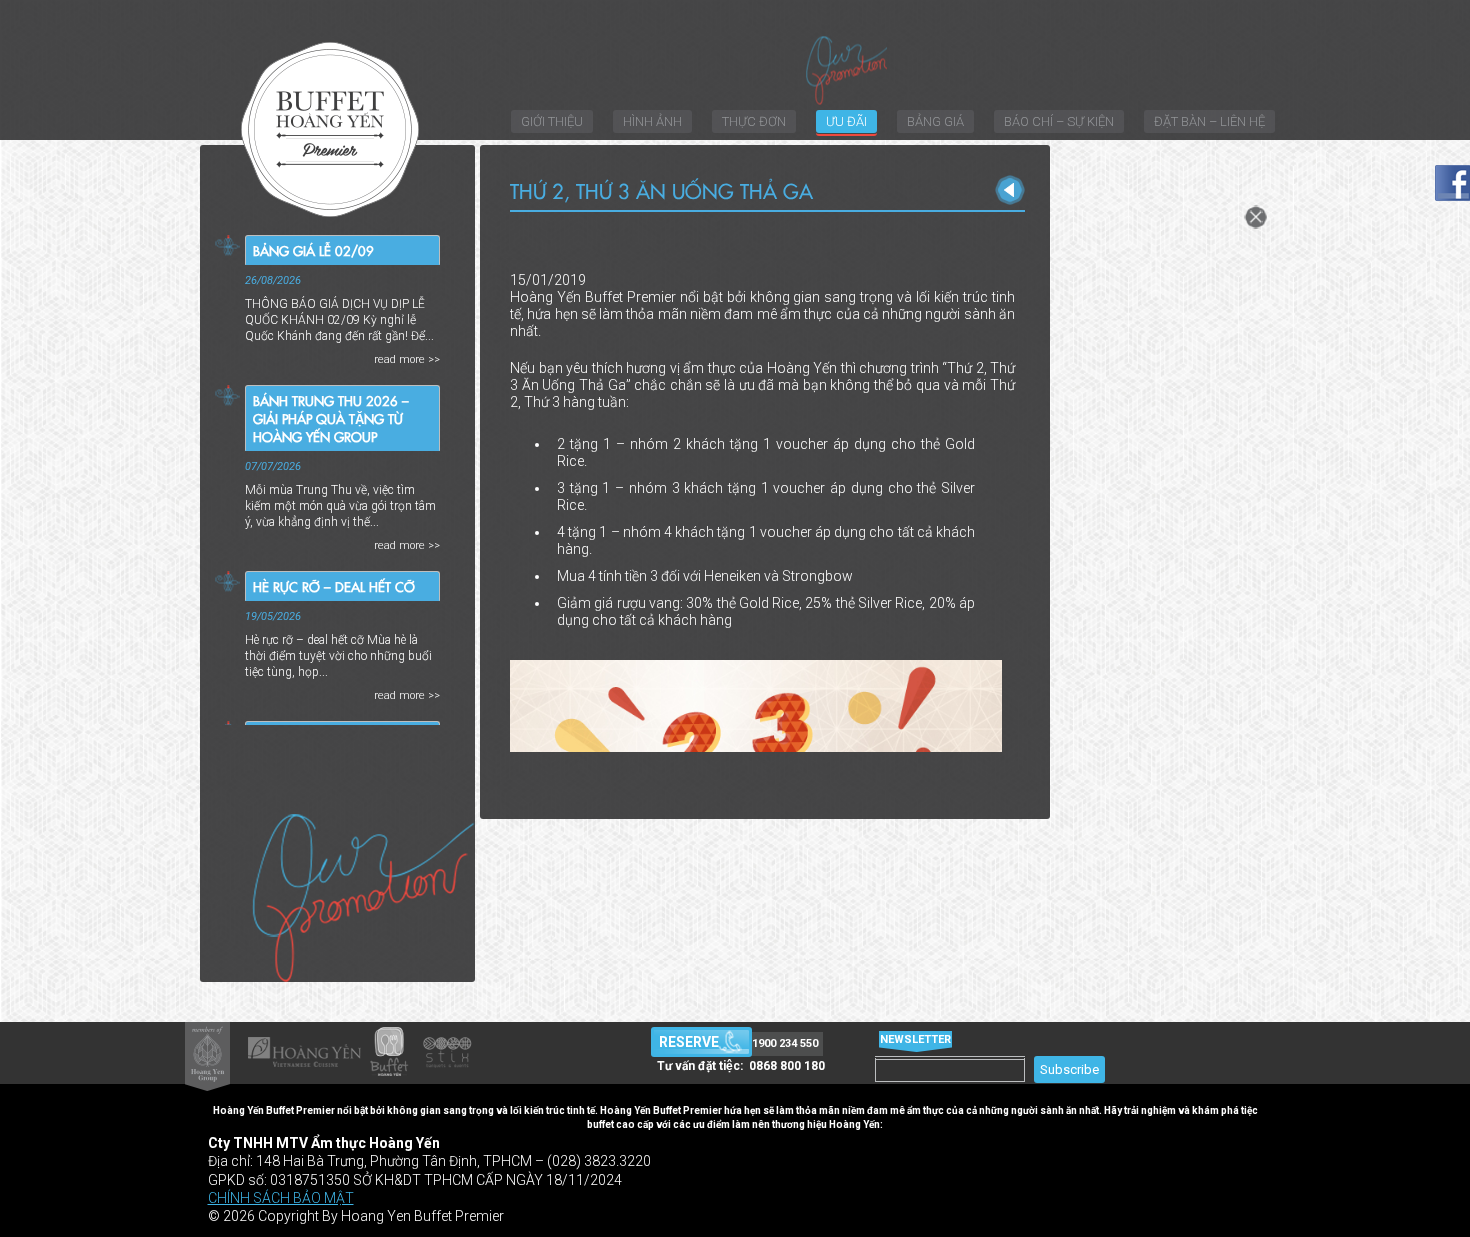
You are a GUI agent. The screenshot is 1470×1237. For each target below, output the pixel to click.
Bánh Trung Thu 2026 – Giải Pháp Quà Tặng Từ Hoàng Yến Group (331, 418)
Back (1010, 190)
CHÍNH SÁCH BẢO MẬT (281, 1198)
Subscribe (1069, 1069)
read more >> (407, 359)
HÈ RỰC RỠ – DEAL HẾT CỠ (334, 586)
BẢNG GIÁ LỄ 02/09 (313, 250)
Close (1255, 217)
